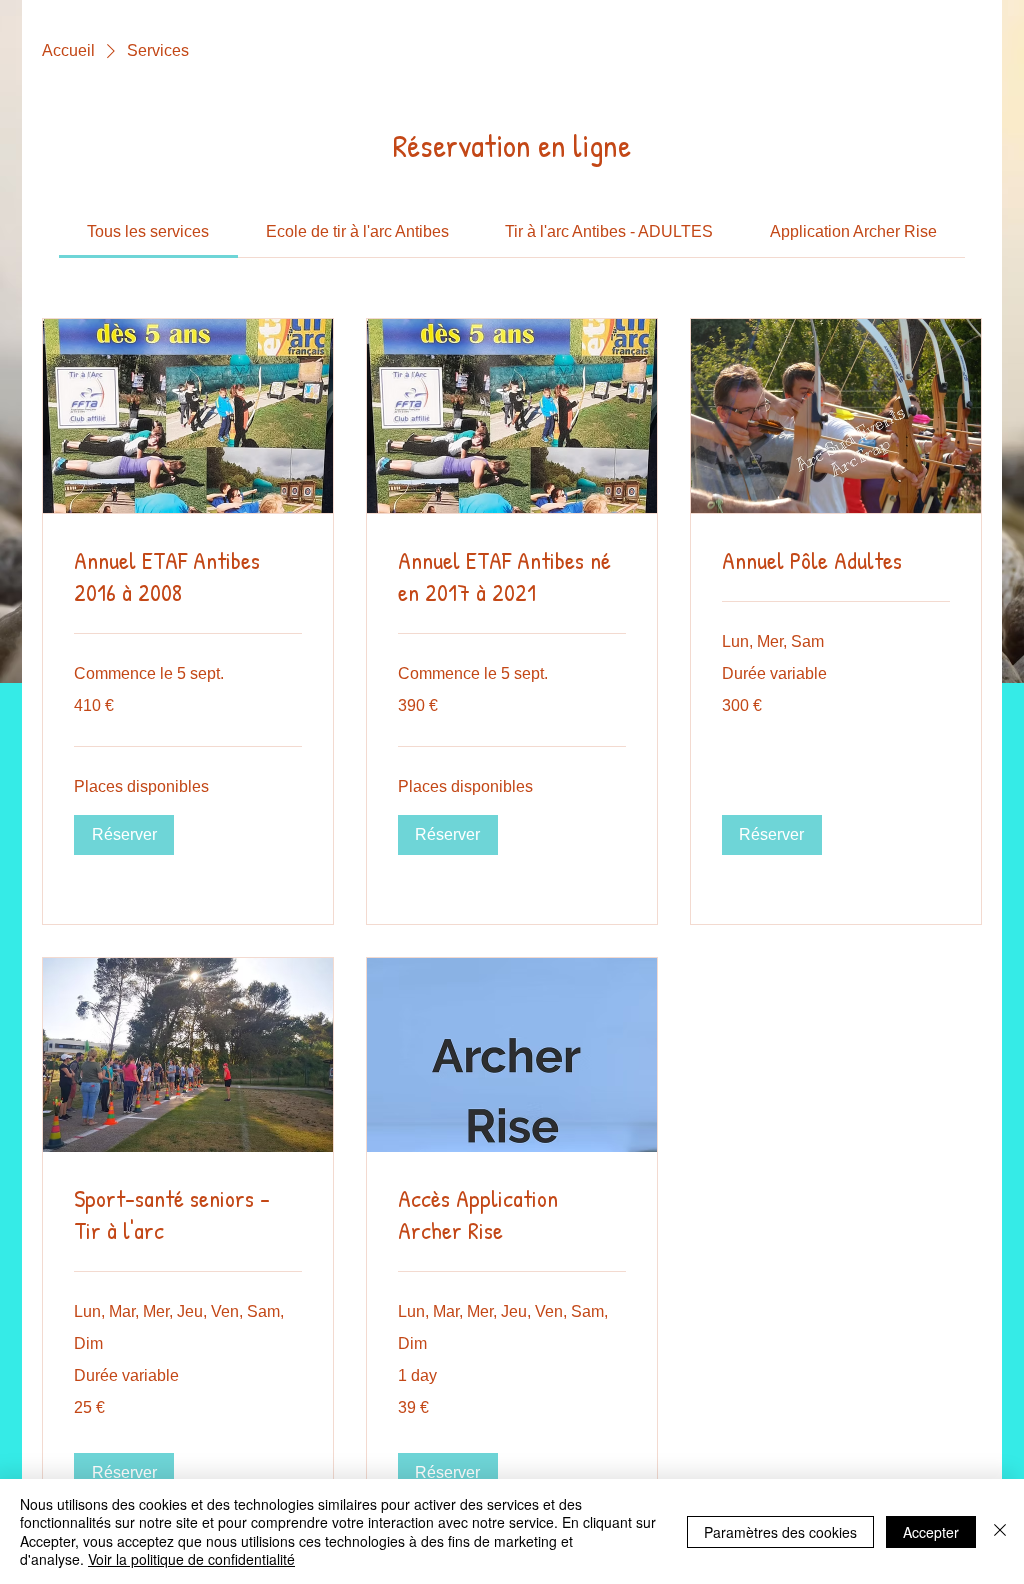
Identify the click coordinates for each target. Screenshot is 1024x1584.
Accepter (931, 1532)
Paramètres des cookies (780, 1532)
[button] (124, 835)
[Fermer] (1000, 1531)
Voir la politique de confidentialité (191, 1559)
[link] (148, 231)
